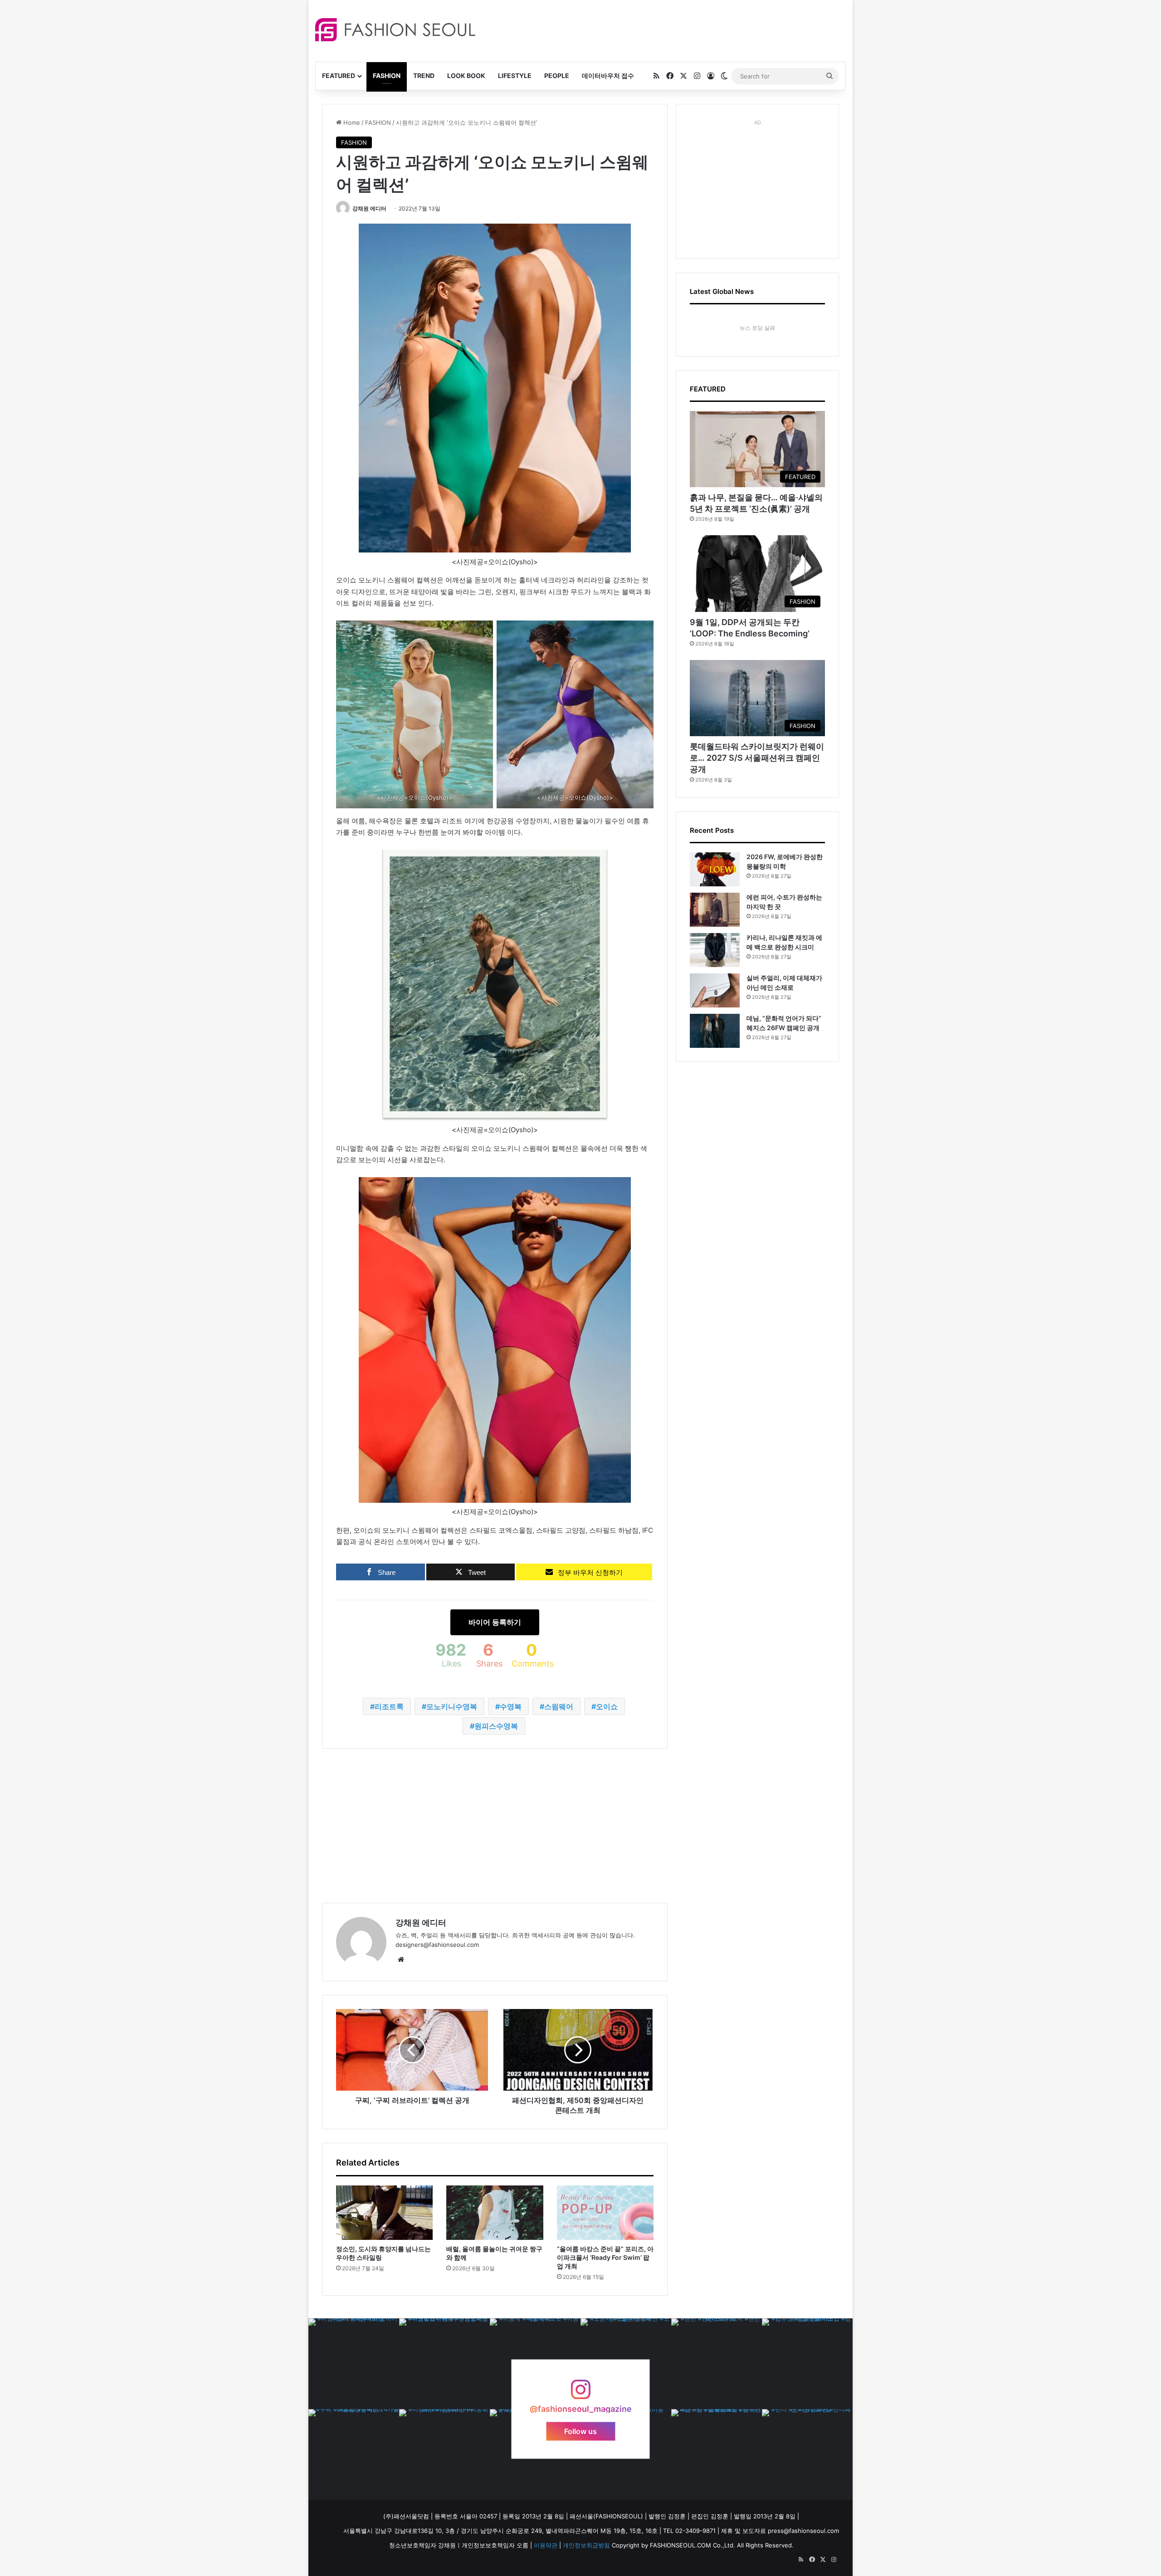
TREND (424, 76)
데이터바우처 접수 (608, 76)
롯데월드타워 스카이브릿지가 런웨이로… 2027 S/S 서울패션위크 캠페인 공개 (757, 758)
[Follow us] (580, 2394)
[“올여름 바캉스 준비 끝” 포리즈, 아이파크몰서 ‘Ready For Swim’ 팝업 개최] (605, 2213)
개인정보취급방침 (586, 2545)
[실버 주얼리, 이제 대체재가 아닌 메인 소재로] (715, 990)
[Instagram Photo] (354, 2364)
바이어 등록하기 (495, 1622)
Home (351, 122)
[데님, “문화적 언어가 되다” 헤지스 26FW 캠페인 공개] (715, 1031)
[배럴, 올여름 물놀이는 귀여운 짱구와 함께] (495, 2213)
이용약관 (546, 2545)
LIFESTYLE (515, 76)
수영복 (511, 1706)
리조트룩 (389, 1706)
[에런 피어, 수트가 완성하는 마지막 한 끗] (715, 910)
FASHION (387, 76)
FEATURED (339, 76)
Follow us (580, 2431)
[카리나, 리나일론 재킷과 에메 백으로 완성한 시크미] (715, 950)
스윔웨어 (559, 1706)
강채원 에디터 (369, 208)
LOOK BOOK (466, 76)
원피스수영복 (496, 1726)
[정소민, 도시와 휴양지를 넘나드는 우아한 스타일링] (384, 2213)
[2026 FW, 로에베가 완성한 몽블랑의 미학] (715, 869)
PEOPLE (557, 76)
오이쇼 (607, 1706)
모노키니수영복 (452, 1706)
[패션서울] (395, 30)
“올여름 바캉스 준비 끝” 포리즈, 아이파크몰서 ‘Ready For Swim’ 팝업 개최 (605, 2257)
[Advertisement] (662, 29)
